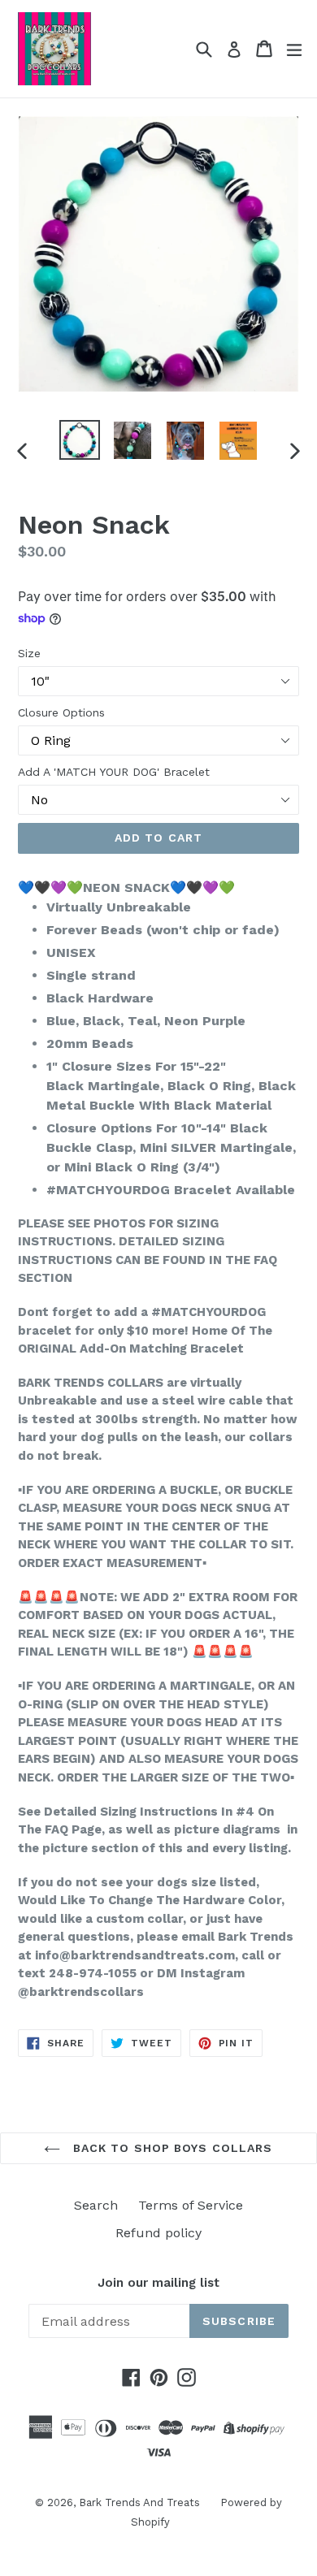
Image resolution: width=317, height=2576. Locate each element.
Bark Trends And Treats (139, 2502)
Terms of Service (191, 2205)
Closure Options (61, 712)
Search (96, 2205)
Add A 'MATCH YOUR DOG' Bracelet (114, 772)
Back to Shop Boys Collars (170, 2148)
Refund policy (158, 2233)
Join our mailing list (158, 2283)
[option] (79, 440)
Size (29, 653)
